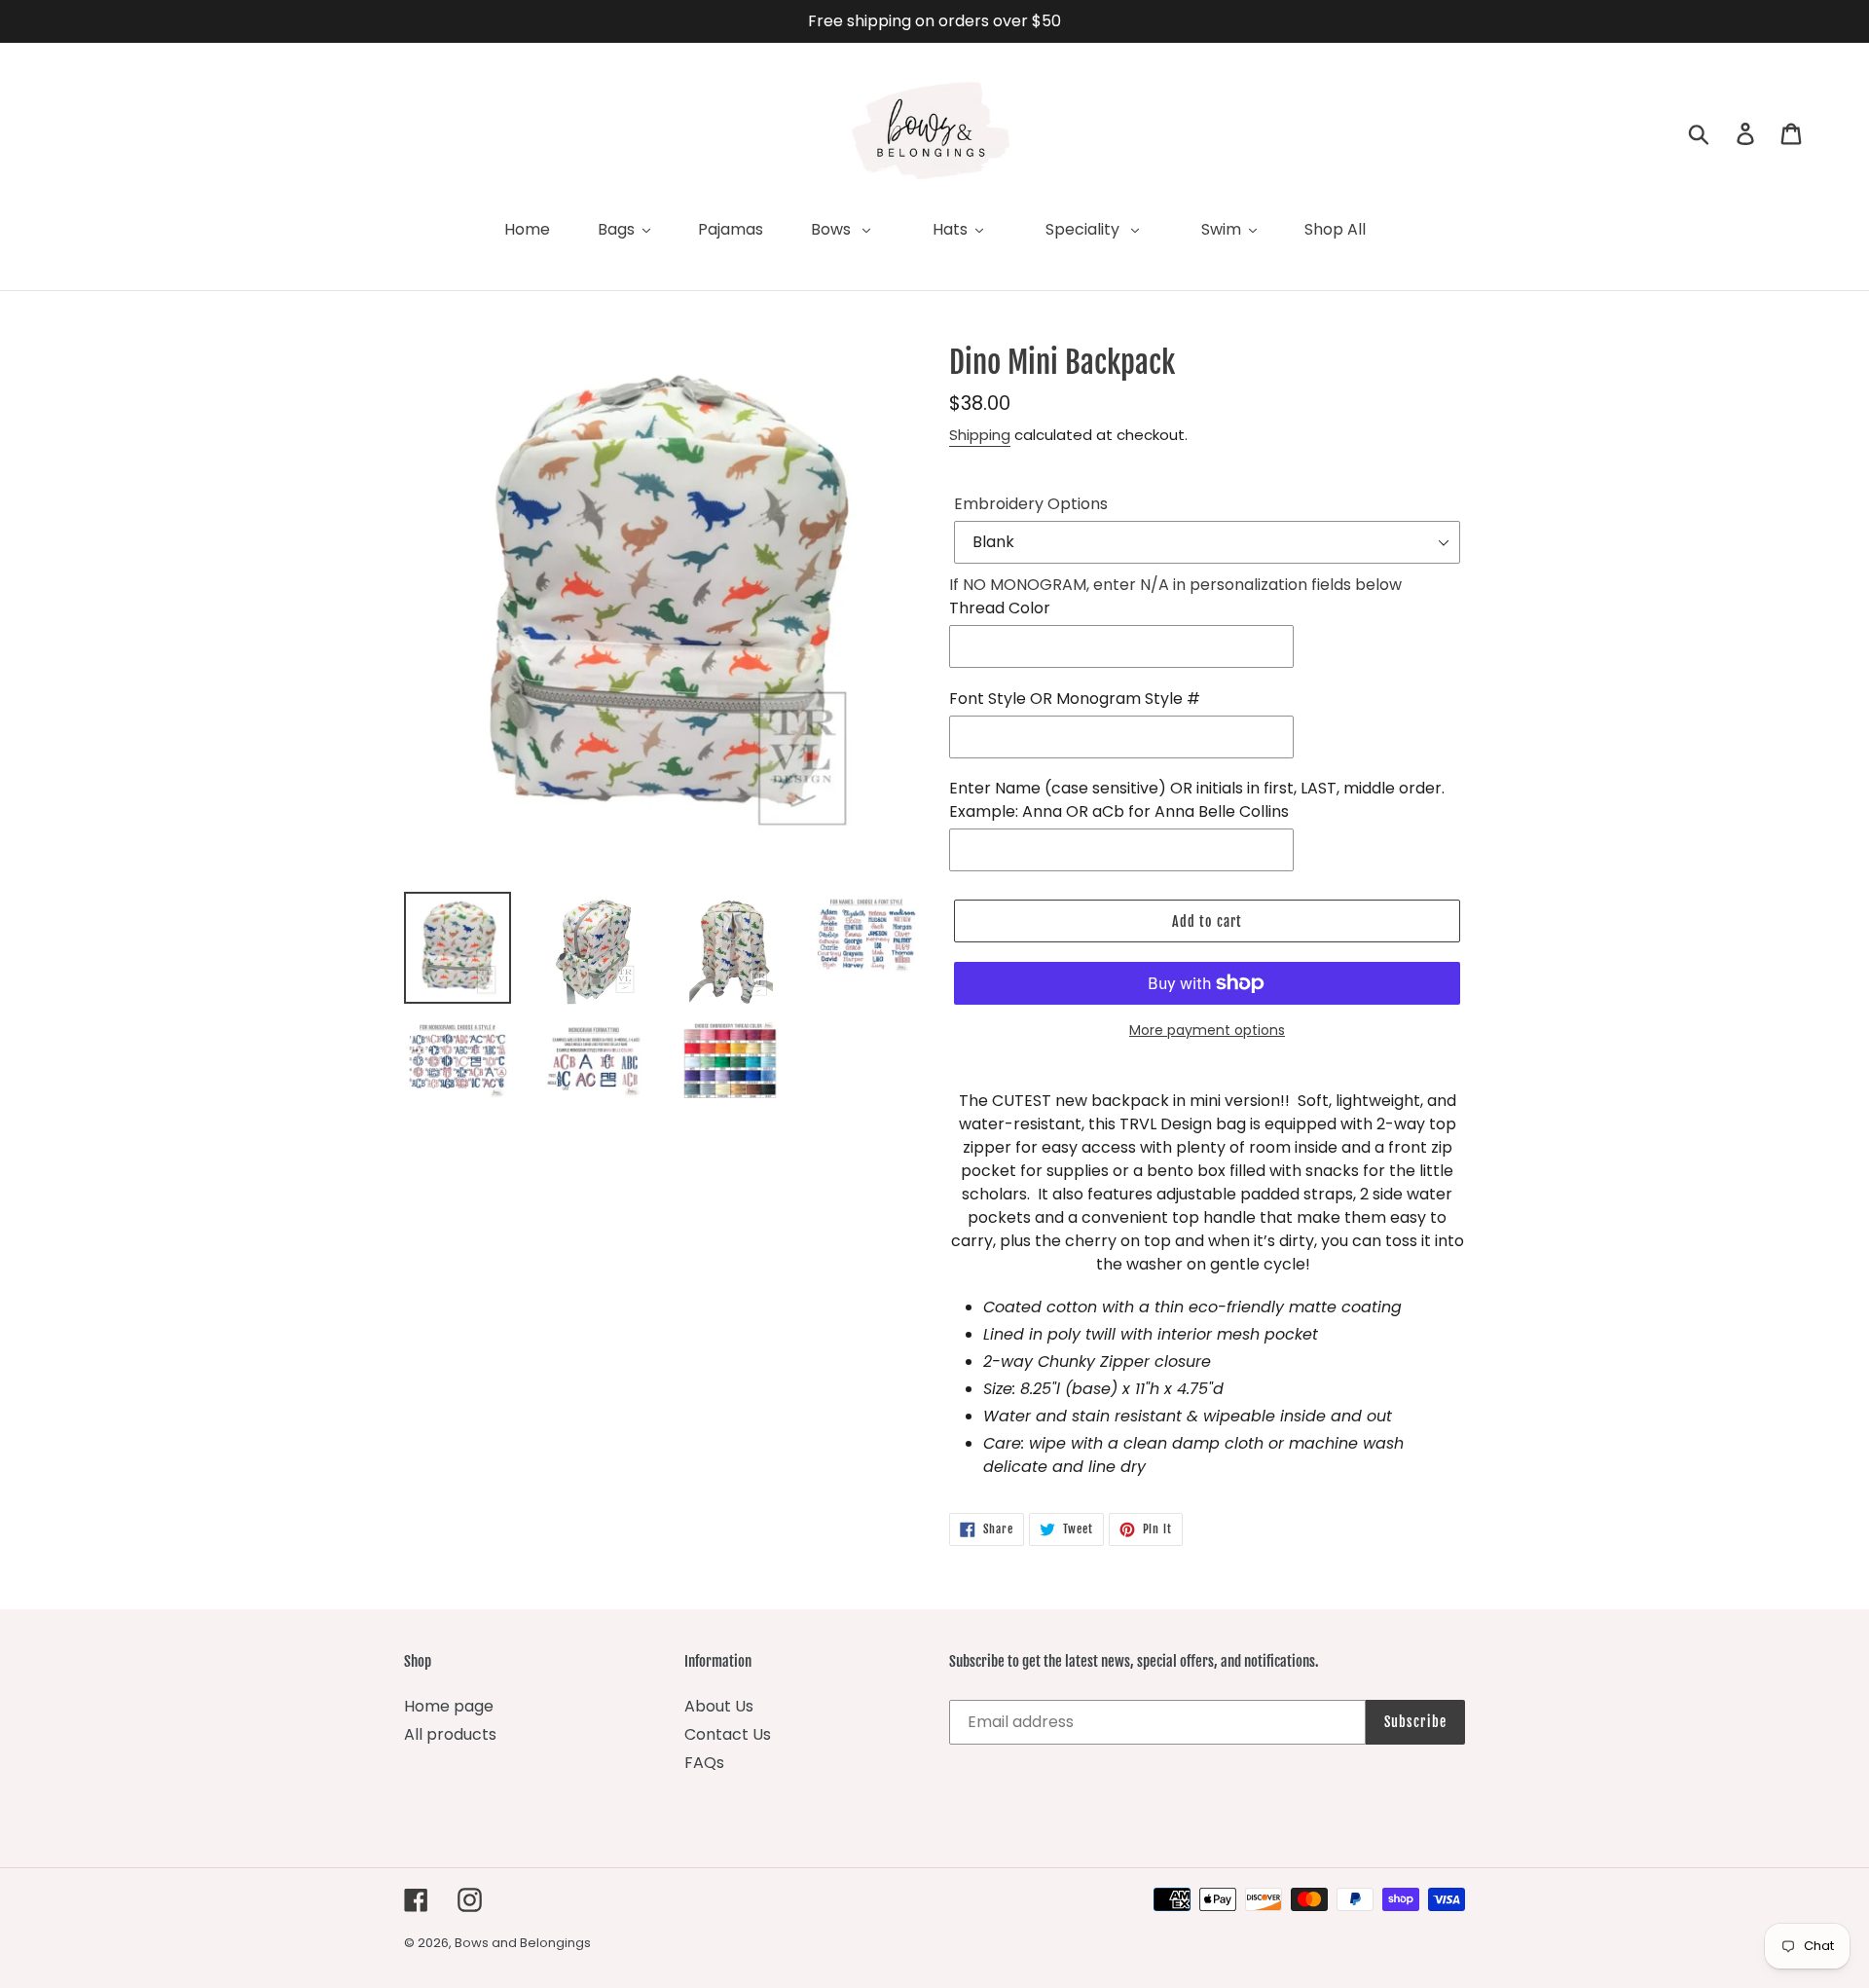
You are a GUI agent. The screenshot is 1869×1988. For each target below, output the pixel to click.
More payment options (1207, 1030)
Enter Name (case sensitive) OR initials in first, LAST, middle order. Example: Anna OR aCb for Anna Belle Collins (1197, 800)
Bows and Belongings (523, 1943)
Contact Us (728, 1734)
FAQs (704, 1763)
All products (450, 1734)
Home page (449, 1706)
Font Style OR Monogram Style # (1075, 699)
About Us (719, 1706)
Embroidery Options (1031, 504)
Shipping (980, 435)
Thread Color (1000, 608)
